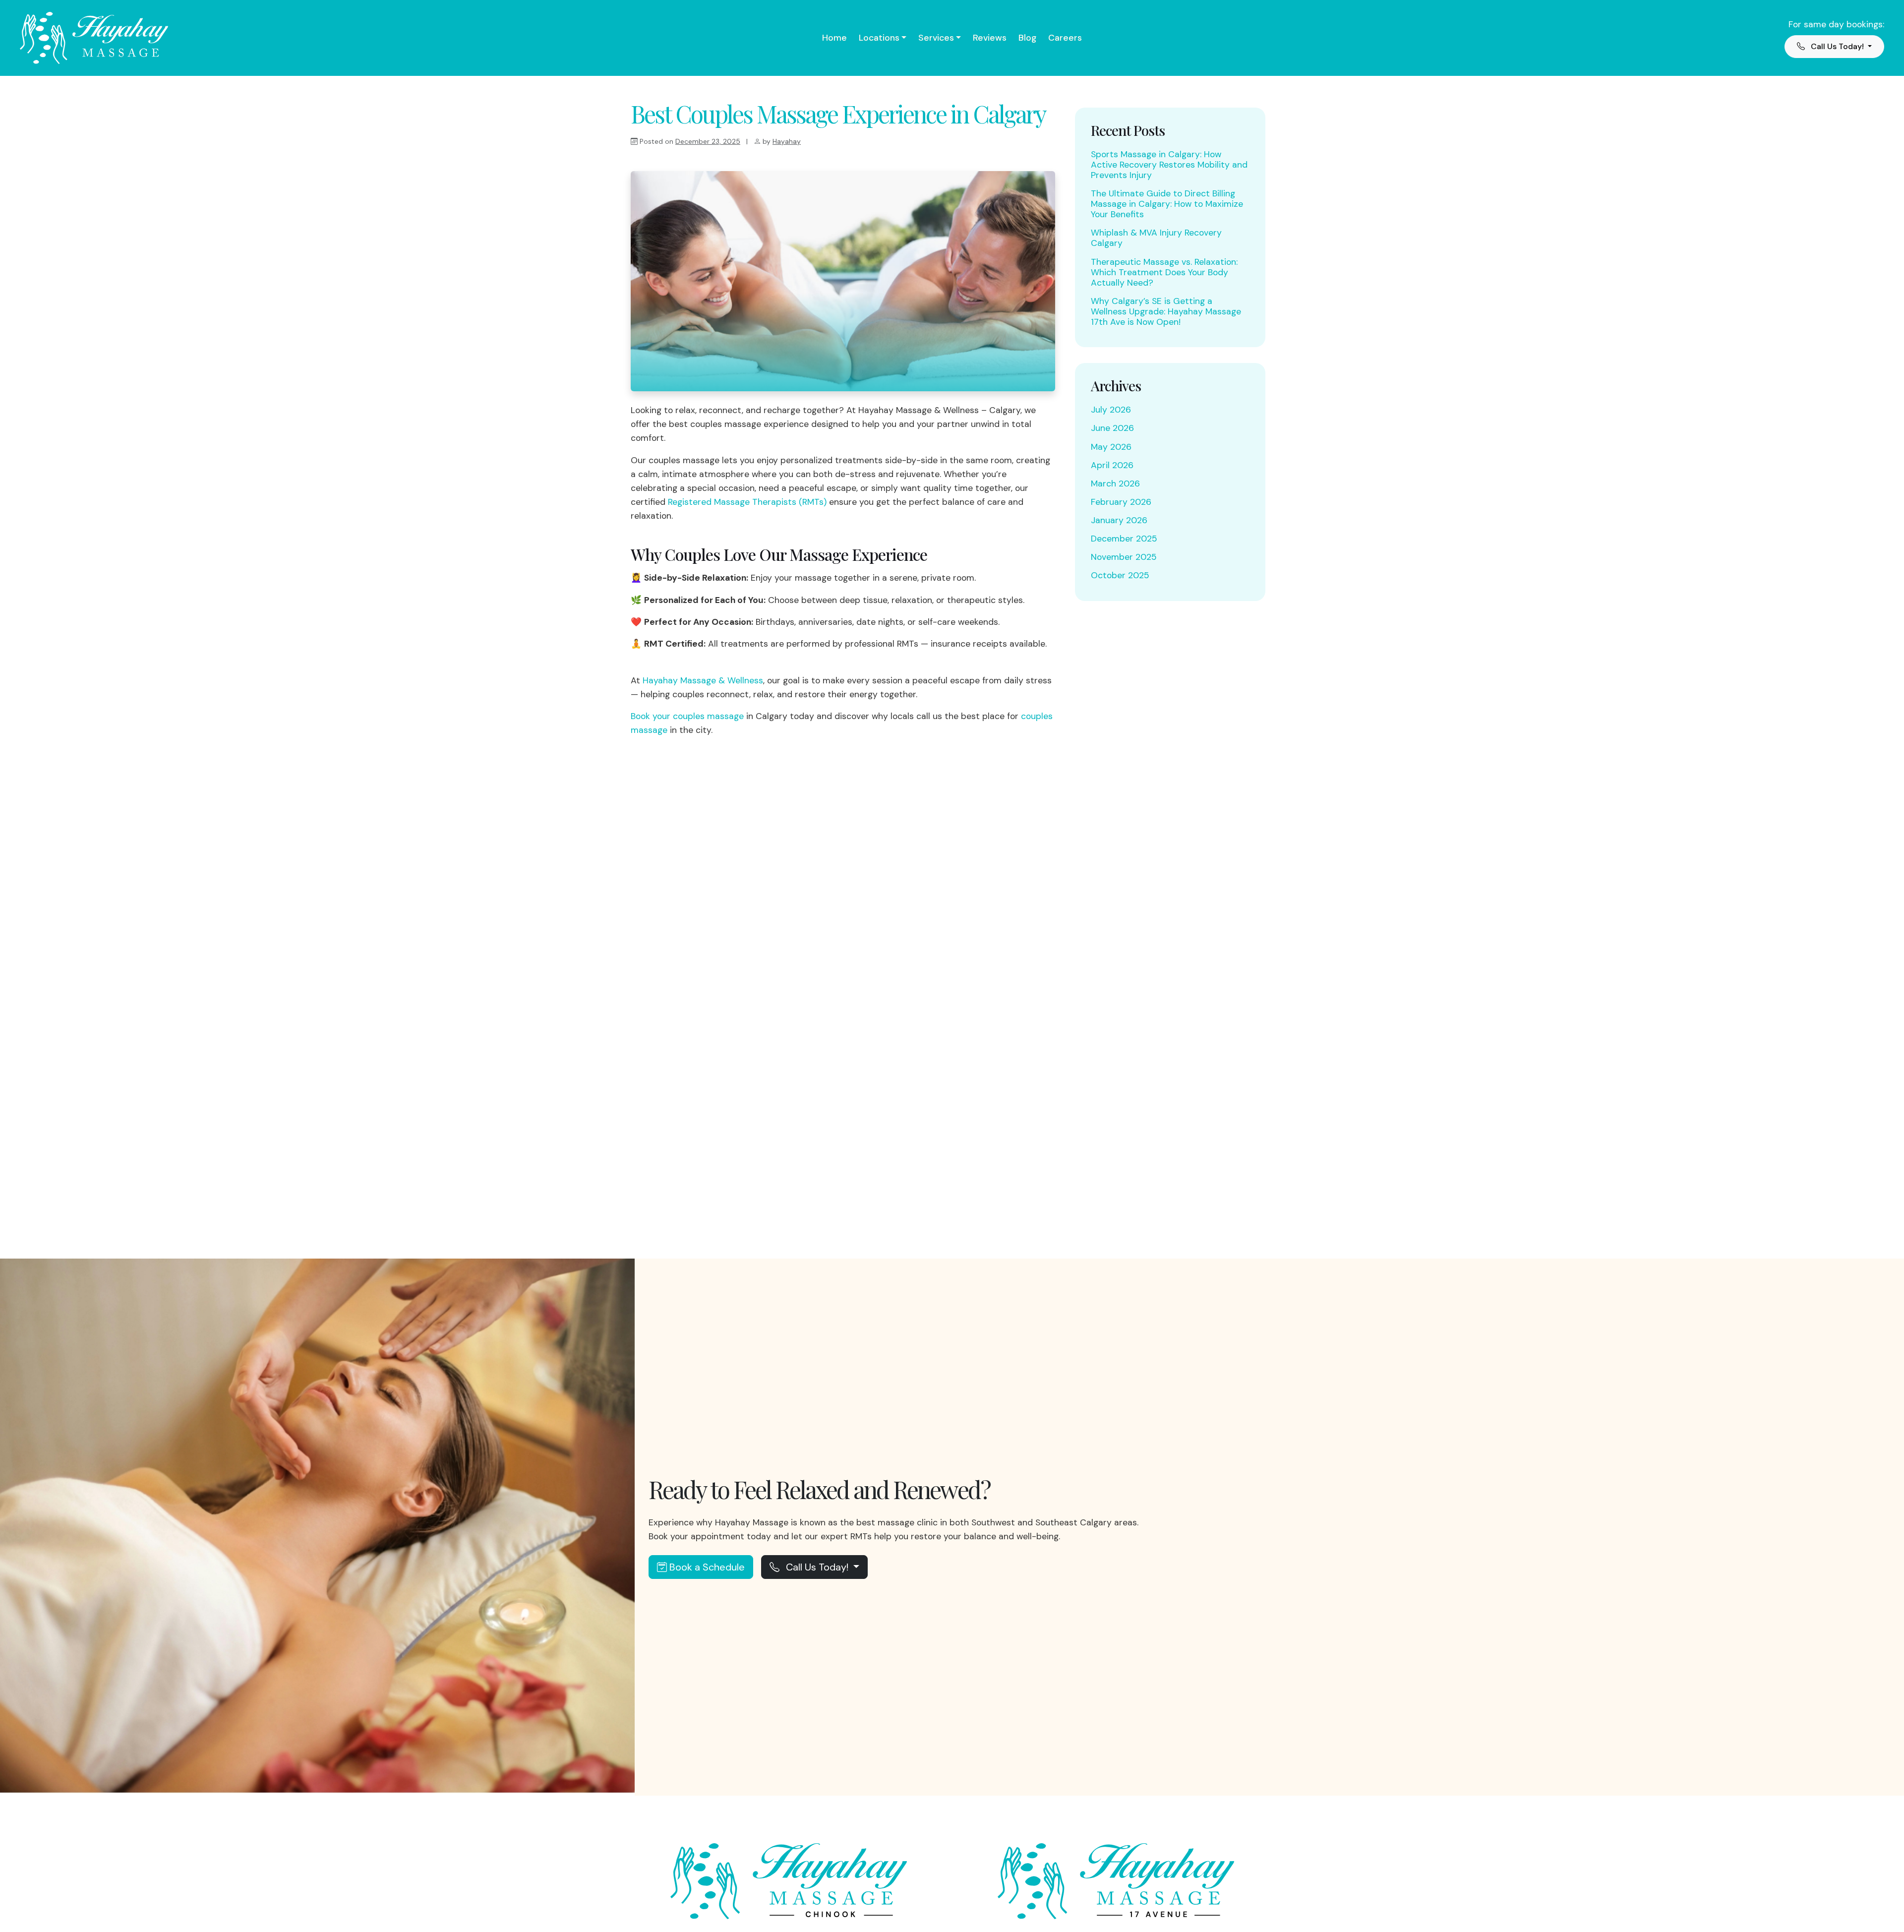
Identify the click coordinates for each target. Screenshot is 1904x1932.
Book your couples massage (687, 716)
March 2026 (1115, 483)
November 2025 (1124, 557)
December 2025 (1124, 539)
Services (936, 38)
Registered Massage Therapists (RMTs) (747, 502)
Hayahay (787, 141)
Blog (1027, 38)
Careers (1065, 38)
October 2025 (1120, 575)
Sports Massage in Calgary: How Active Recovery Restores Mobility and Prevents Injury (1169, 165)
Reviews (990, 38)
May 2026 (1111, 447)
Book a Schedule (706, 1567)
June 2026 (1112, 428)
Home (834, 38)
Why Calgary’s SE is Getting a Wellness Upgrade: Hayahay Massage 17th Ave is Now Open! (1166, 311)
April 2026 (1112, 465)
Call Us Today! (817, 1567)
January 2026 (1119, 520)
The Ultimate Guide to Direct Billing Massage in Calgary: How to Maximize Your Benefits (1167, 204)
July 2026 (1111, 410)
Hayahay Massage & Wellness (703, 680)
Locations (879, 38)
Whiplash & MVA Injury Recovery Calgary (1156, 238)
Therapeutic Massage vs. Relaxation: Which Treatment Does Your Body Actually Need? (1164, 272)
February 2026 (1121, 502)
